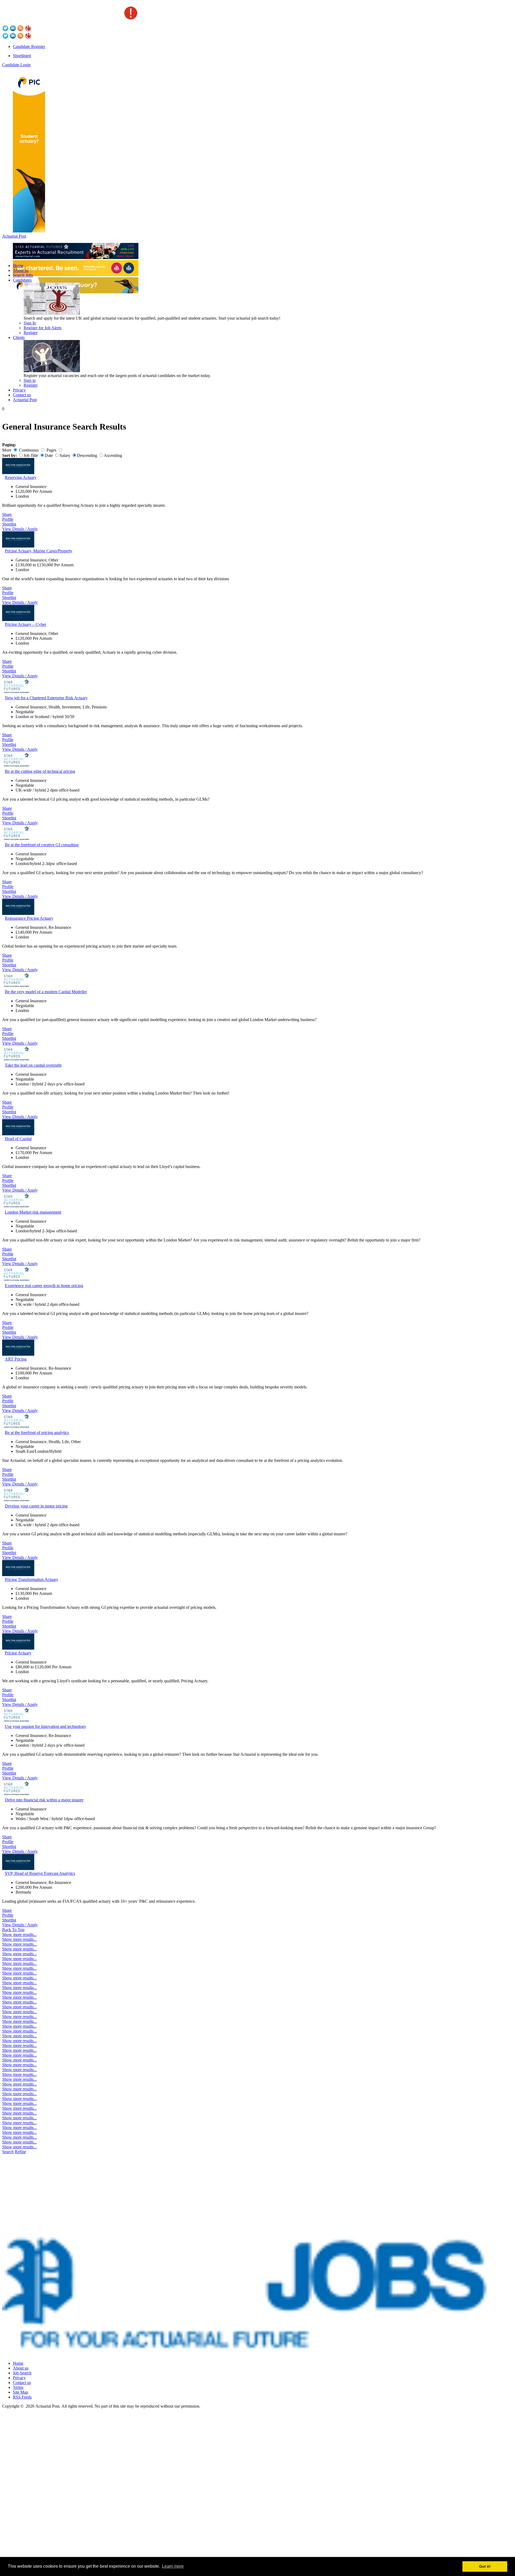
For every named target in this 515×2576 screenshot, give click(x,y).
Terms (18, 2387)
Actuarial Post (14, 236)
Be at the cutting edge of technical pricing (40, 771)
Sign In (30, 323)
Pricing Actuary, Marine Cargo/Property (39, 551)
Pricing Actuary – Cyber (25, 624)
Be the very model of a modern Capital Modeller (46, 992)
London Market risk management (33, 1212)
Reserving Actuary (21, 477)
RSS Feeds (22, 2397)
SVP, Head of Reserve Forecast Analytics (40, 1873)
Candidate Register (29, 47)
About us (21, 270)
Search (8, 2152)
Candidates (22, 280)
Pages (51, 450)
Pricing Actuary (18, 1653)
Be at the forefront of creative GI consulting (42, 845)
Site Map (21, 2392)
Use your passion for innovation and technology (45, 1726)
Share (7, 514)
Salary (65, 455)
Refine (20, 2152)
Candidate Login (16, 65)
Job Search (22, 2373)
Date (49, 455)
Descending (87, 455)
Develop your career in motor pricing (36, 1506)
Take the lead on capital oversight (33, 1065)
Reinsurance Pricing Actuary (29, 918)
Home (18, 266)
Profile (8, 519)
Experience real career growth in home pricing (44, 1286)
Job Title (31, 455)
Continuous (29, 450)
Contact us (22, 395)
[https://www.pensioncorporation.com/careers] (29, 231)
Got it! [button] (485, 2566)
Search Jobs (23, 275)
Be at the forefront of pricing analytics (37, 1433)
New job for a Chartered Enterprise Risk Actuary (46, 698)
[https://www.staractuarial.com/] (76, 258)
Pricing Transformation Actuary (32, 1579)
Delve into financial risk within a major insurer (44, 1800)
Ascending (113, 455)
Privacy (19, 390)
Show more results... (19, 1934)
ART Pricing (16, 1359)
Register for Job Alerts (43, 328)
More (7, 450)
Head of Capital (18, 1139)
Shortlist (9, 524)
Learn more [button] (173, 2566)
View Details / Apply (20, 529)
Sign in (30, 380)
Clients (19, 337)
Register (31, 333)
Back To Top (13, 1930)
